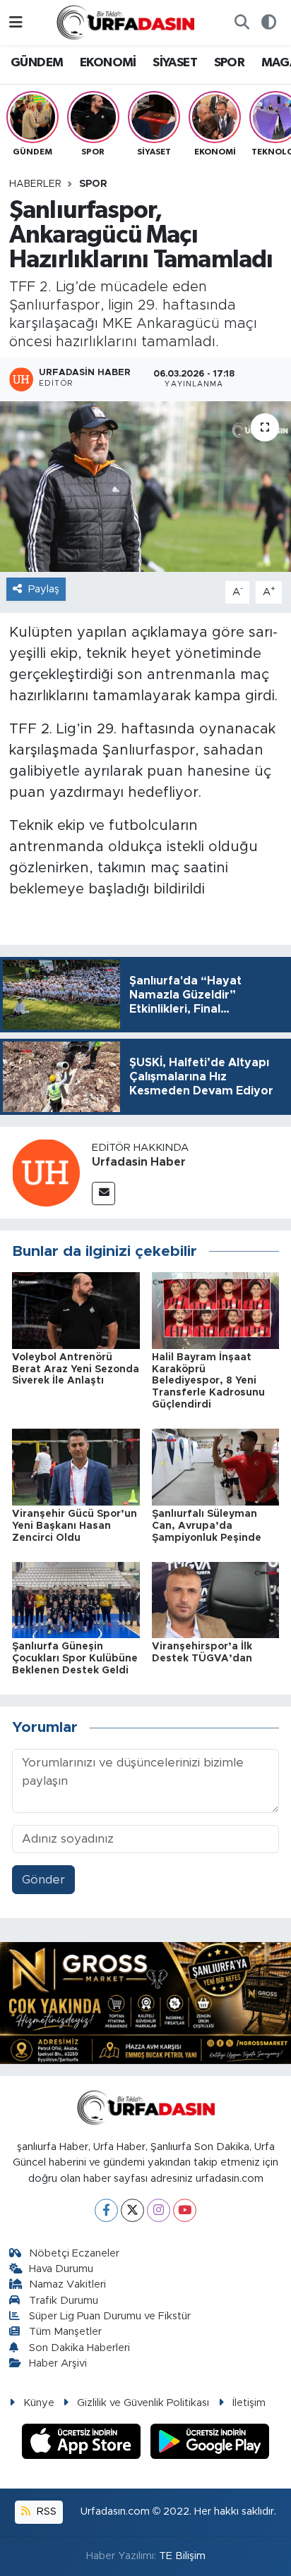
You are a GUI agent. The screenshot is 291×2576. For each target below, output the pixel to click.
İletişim (249, 2403)
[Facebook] (106, 2210)
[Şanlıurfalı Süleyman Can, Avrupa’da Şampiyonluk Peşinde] (216, 1466)
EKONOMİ (108, 63)
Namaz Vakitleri (67, 2284)
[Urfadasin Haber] (46, 1172)
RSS (45, 2511)
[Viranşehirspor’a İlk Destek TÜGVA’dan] (216, 1599)
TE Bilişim (182, 2556)
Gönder (43, 1880)
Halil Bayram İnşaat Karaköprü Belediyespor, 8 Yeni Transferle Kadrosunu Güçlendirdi (208, 1381)
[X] (132, 2210)
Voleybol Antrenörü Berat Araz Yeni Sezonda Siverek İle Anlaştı (76, 1369)
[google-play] (210, 2443)
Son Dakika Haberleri (79, 2348)
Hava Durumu (61, 2269)
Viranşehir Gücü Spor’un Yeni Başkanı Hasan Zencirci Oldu (75, 1526)
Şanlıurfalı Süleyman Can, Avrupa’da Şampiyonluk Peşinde (207, 1526)
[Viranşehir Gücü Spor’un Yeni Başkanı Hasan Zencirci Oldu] (76, 1466)
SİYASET (175, 63)
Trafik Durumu (64, 2301)
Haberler (35, 184)
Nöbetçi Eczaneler (74, 2253)
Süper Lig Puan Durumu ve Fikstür (110, 2316)
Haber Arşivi (58, 2363)
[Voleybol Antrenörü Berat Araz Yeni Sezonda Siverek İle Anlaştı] (76, 1310)
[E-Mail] (103, 1194)
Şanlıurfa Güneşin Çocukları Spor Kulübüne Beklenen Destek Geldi (75, 1659)
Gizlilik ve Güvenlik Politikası (143, 2403)
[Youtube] (185, 2210)
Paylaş (44, 589)
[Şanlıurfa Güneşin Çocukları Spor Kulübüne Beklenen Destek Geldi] (76, 1599)
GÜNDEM (37, 63)
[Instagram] (159, 2210)
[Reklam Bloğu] (145, 2002)
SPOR (230, 63)
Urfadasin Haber (139, 1162)
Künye (39, 2403)
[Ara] (242, 23)
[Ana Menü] (16, 22)
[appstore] (83, 2443)
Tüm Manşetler (65, 2332)
